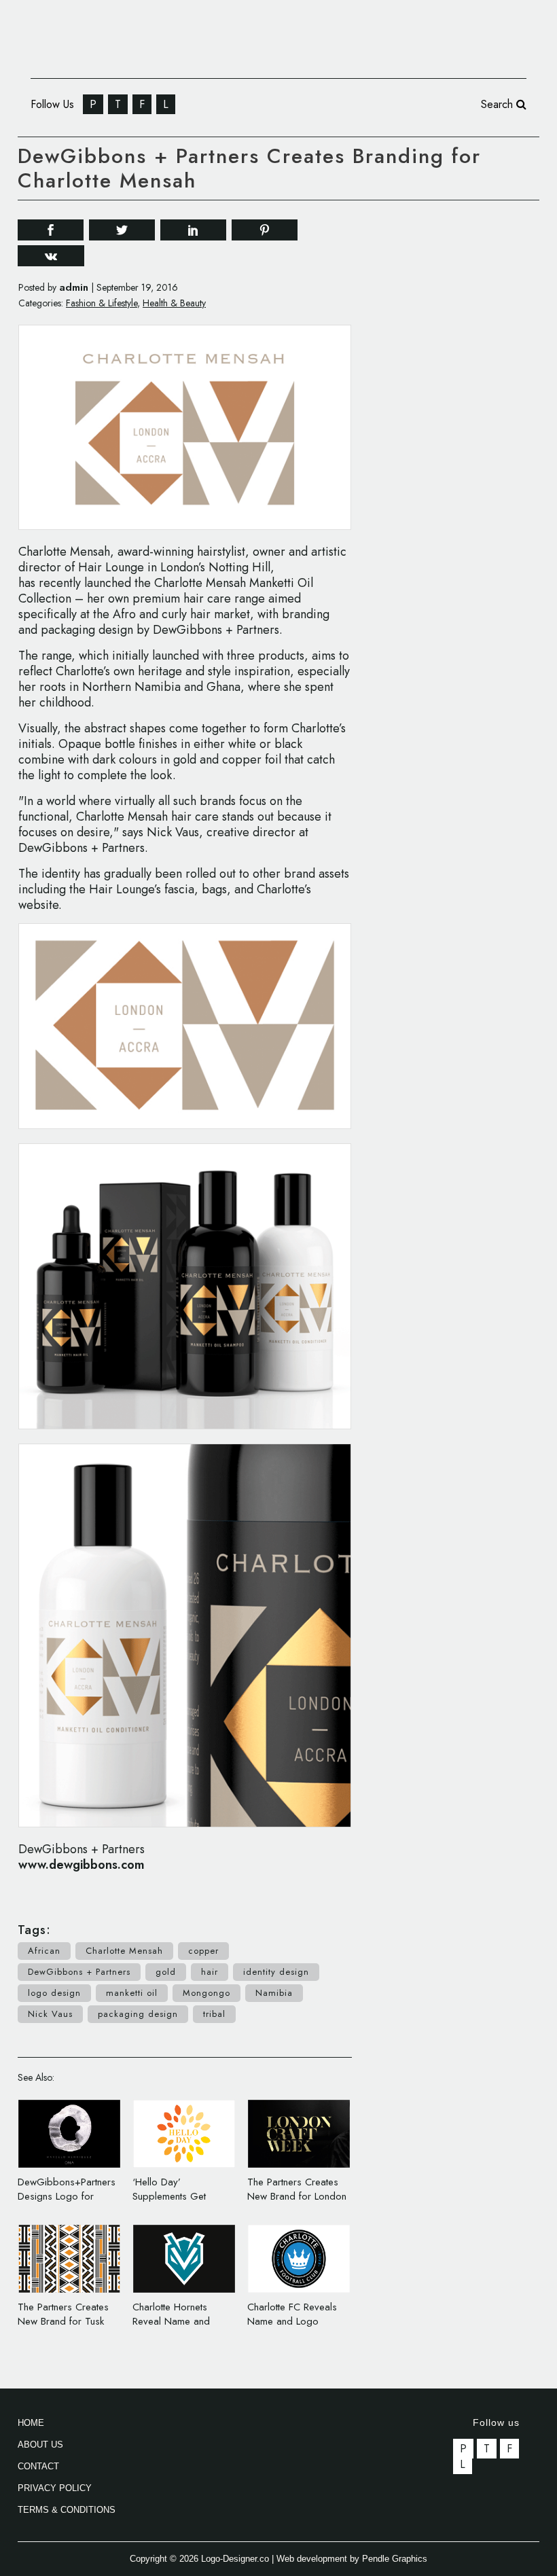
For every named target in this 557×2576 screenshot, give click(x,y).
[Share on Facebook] (51, 229)
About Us (40, 2445)
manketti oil (132, 1993)
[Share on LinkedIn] (193, 229)
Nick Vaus (50, 2014)
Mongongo (206, 1993)
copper (203, 1951)
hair (210, 1972)
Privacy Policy (55, 2488)
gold (166, 1972)
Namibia (274, 1993)
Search (499, 104)
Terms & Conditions (67, 2510)
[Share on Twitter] (122, 229)
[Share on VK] (51, 254)
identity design (276, 1972)
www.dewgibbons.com (82, 1865)
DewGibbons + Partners (79, 1972)
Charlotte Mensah (124, 1951)
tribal (214, 2014)
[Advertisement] (468, 299)
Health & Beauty (174, 303)
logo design (54, 1993)
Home (31, 2423)
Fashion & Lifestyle (102, 303)
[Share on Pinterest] (265, 229)
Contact (38, 2466)
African (44, 1951)
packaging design (138, 2014)
